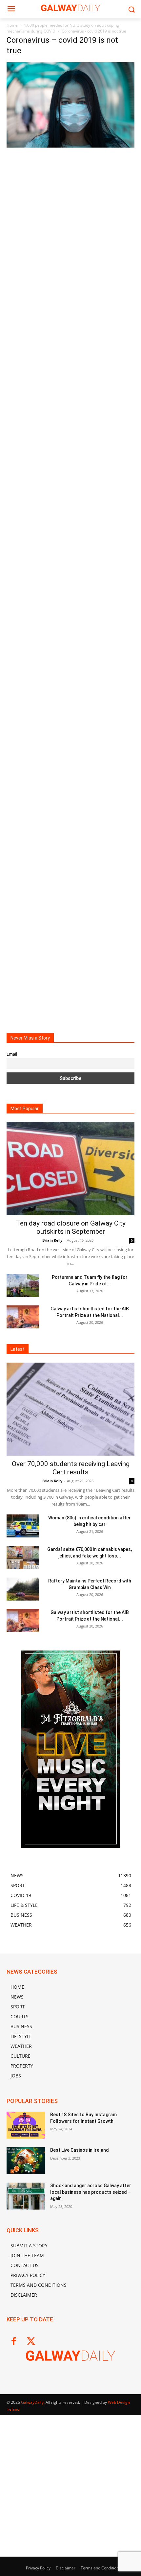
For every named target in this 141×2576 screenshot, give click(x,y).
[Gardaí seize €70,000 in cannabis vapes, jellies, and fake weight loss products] (23, 1557)
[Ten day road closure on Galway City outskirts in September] (70, 1169)
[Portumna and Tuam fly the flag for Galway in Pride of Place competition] (23, 1285)
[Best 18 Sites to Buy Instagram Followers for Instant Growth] (26, 2125)
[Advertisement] (70, 222)
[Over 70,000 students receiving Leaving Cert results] (70, 1409)
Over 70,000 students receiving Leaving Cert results (71, 1468)
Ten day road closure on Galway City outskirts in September (71, 1227)
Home (12, 25)
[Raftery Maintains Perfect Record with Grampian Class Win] (23, 1589)
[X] (31, 2342)
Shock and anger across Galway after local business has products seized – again (91, 2192)
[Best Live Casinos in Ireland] (26, 2161)
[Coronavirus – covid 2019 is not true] (70, 146)
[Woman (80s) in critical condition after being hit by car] (23, 1526)
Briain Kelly (52, 1240)
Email (12, 1054)
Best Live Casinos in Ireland (80, 2150)
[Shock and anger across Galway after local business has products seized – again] (26, 2196)
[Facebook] (14, 2342)
